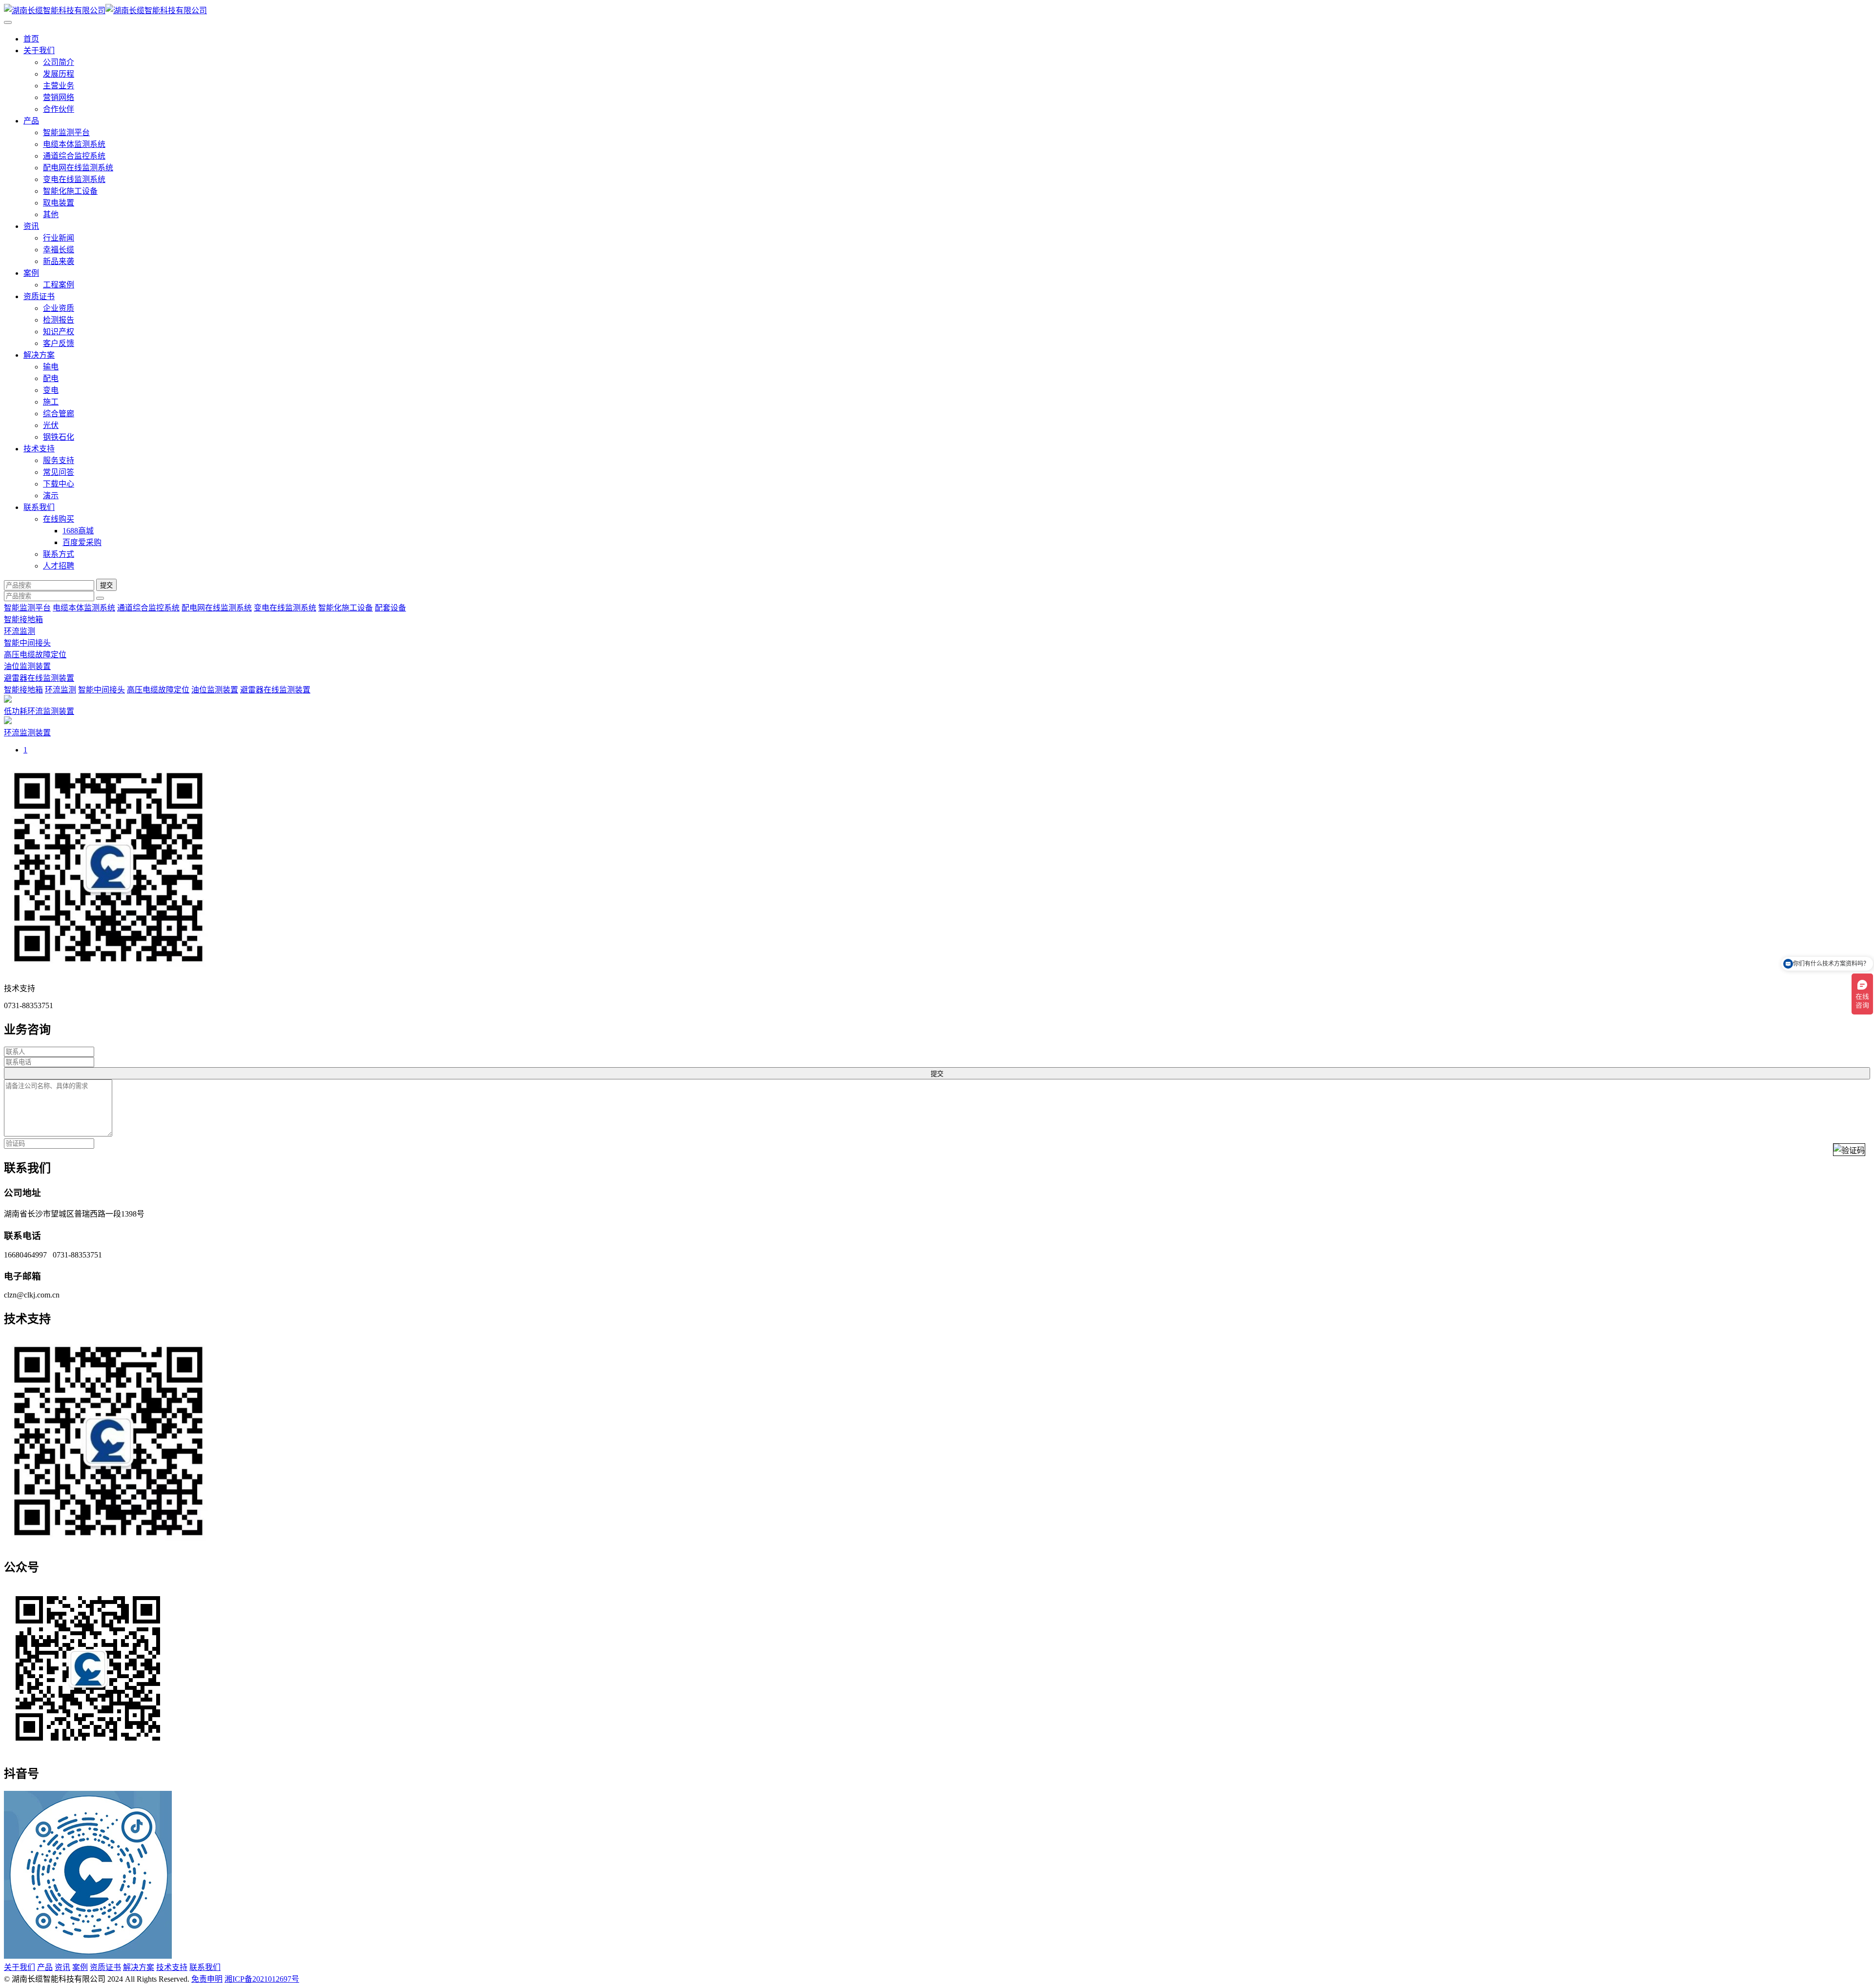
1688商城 (78, 531)
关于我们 (39, 51)
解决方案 (39, 355)
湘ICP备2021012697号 (262, 1979)
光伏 (51, 425)
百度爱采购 (82, 542)
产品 (31, 121)
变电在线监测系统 (74, 179)
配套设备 (390, 608)
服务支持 (59, 460)
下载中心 (59, 484)
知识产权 (59, 332)
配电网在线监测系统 (78, 168)
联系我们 (39, 507)
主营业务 (59, 86)
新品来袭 (59, 261)
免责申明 (207, 1979)
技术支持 (39, 449)
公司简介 (59, 62)
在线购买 (59, 519)
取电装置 (59, 203)
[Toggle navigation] (8, 22)
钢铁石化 (59, 437)
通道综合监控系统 (74, 156)
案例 (31, 273)
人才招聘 (59, 566)
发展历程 (59, 74)
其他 (51, 214)
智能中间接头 (27, 643)
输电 (51, 367)
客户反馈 (59, 343)
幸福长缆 (59, 250)
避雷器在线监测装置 (39, 678)
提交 (106, 585)
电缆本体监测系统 (74, 144)
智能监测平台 (66, 132)
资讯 (31, 226)
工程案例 (59, 285)
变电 (51, 390)
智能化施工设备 (70, 191)
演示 (51, 496)
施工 (51, 402)
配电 (51, 378)
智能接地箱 (23, 619)
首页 (31, 39)
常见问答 (59, 472)
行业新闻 (59, 238)
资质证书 (39, 296)
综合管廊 (59, 414)
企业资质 (59, 308)
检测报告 (59, 320)
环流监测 (20, 631)
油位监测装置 (27, 666)
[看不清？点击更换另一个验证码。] (1849, 1150)
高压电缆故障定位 (35, 655)
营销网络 (59, 97)
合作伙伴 (59, 109)
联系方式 (59, 554)
